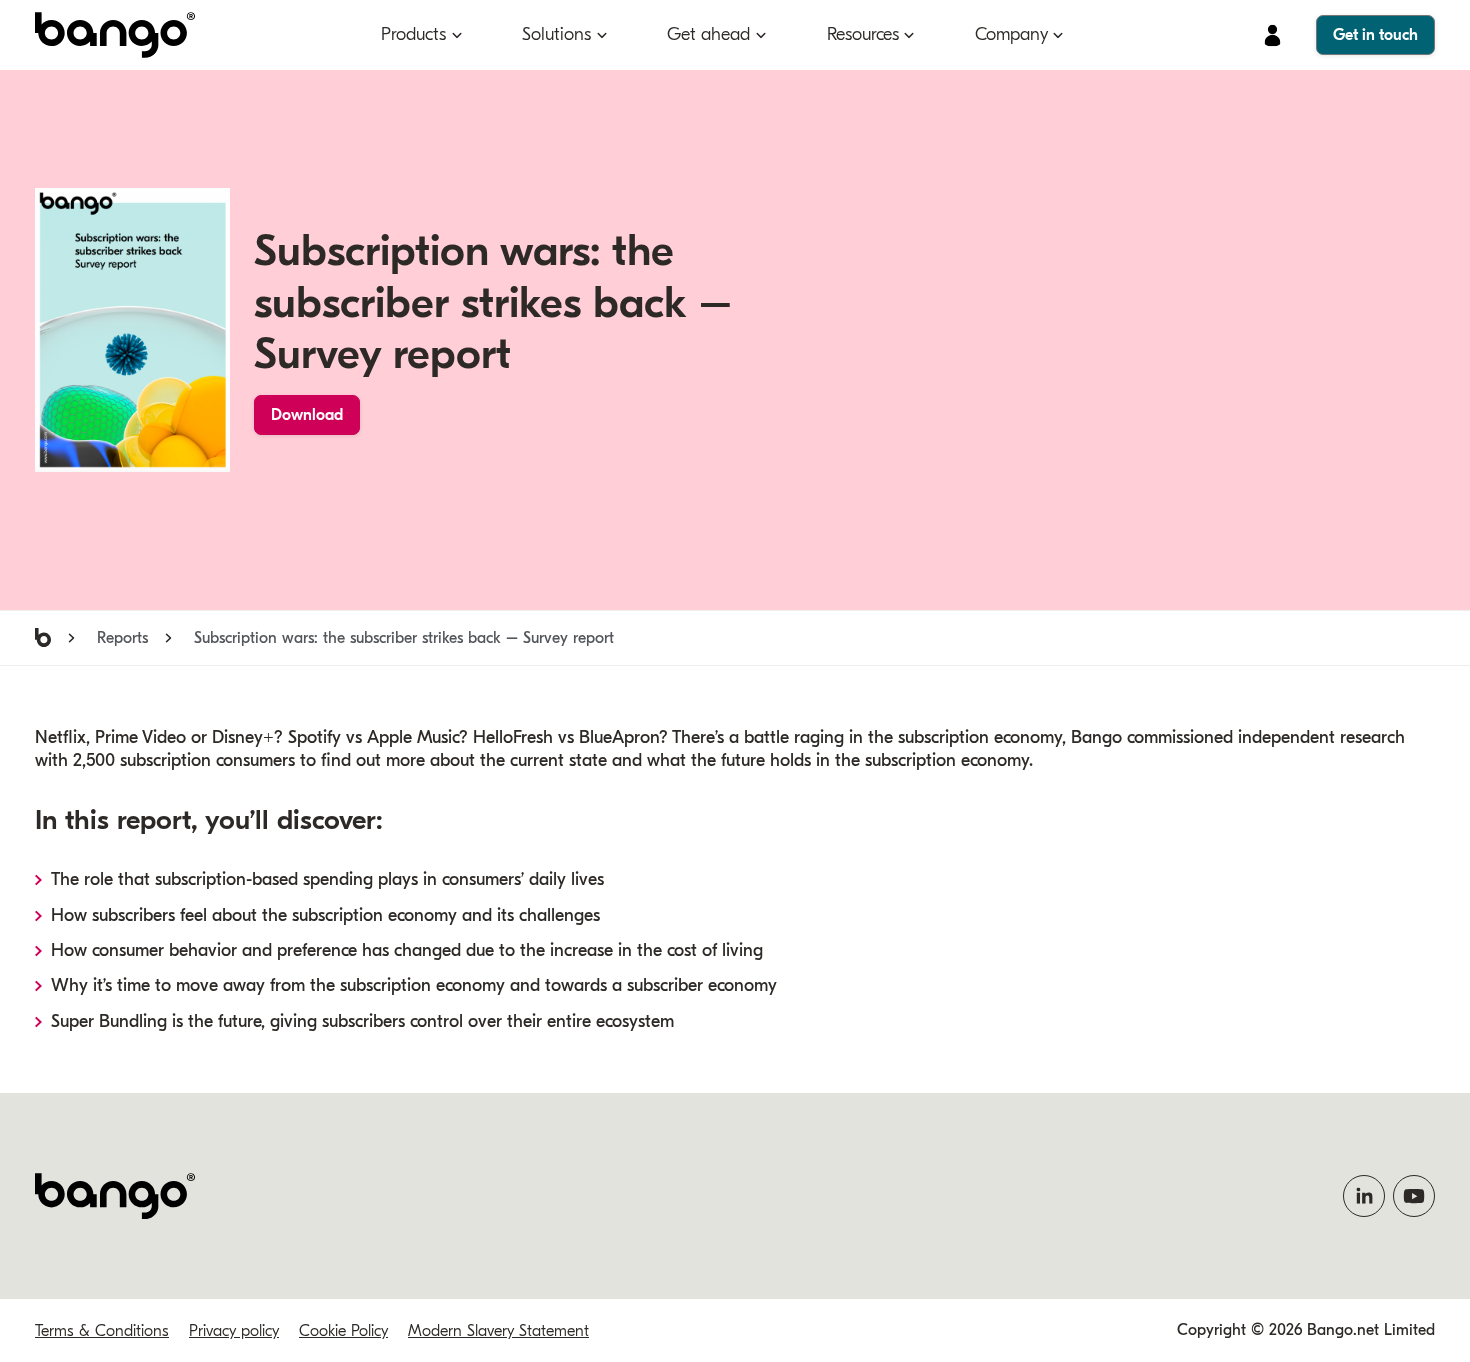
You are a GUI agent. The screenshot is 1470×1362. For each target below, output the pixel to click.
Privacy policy (234, 1331)
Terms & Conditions (102, 1331)
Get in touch (1375, 35)
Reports (122, 638)
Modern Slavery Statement (498, 1331)
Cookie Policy (343, 1331)
